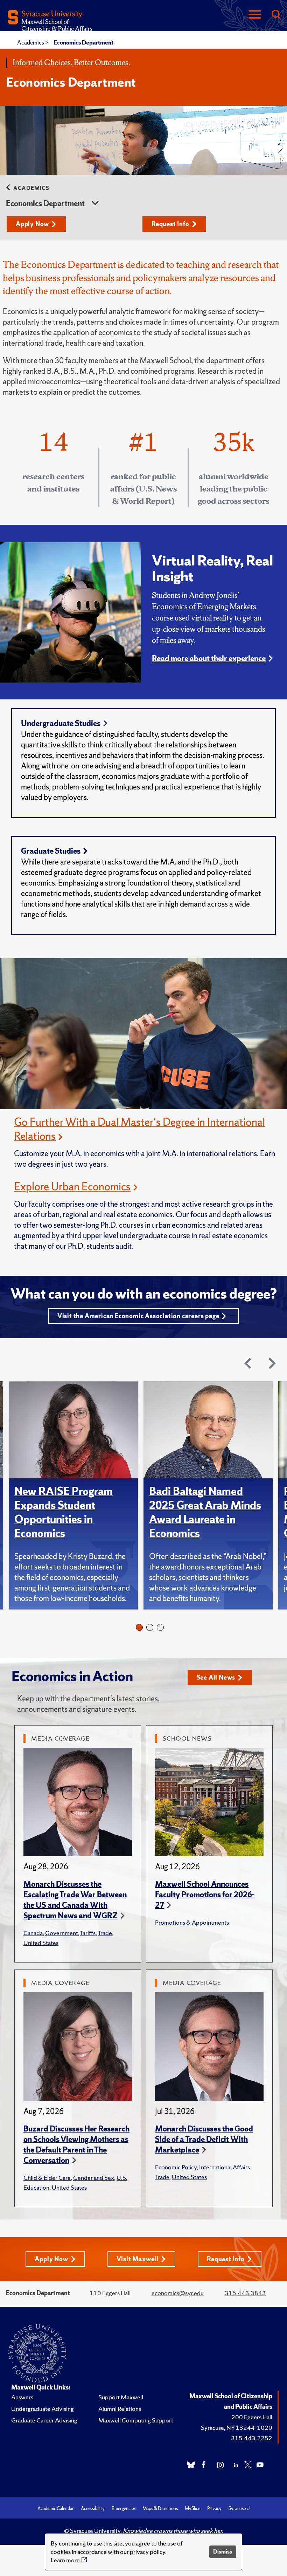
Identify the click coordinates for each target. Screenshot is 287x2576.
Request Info (170, 224)
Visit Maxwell (138, 2259)
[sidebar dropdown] (95, 204)
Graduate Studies (51, 851)
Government (61, 1933)
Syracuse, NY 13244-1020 (237, 2428)
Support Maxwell (121, 2397)
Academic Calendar (56, 2509)
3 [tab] (160, 1627)
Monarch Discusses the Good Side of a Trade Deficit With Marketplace (204, 2139)
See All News (216, 1677)
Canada (33, 1933)
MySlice (192, 2509)
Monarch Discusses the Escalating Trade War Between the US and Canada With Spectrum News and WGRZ (75, 1900)
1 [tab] (139, 1627)
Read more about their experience (209, 659)
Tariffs (88, 1933)
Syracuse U (239, 2509)
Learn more (65, 2560)
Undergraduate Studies (61, 723)
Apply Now (32, 224)
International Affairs (225, 2167)
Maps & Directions (160, 2509)
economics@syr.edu (178, 2293)
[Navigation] (255, 15)
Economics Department (83, 42)
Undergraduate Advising (43, 2409)
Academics (31, 42)
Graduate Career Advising (44, 2420)
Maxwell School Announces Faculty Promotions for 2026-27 (205, 1895)
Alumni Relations (120, 2409)
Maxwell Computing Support (136, 2420)
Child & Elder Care (47, 2178)
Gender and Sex (94, 2178)
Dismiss (223, 2552)
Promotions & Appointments (192, 1922)
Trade (105, 1933)
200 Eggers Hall (252, 2417)
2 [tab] (150, 1627)
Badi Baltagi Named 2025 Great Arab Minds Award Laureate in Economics (205, 1512)
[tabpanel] (76, 1495)
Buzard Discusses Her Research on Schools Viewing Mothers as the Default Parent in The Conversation (76, 2145)
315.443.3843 (245, 2293)
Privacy (214, 2509)
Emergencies (124, 2509)
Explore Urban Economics (72, 1186)
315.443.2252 (252, 2438)
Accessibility (93, 2509)
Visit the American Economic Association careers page (138, 1316)
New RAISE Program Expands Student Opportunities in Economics (64, 1512)
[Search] (276, 15)
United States (41, 1943)
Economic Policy (176, 2167)
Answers (22, 2397)
